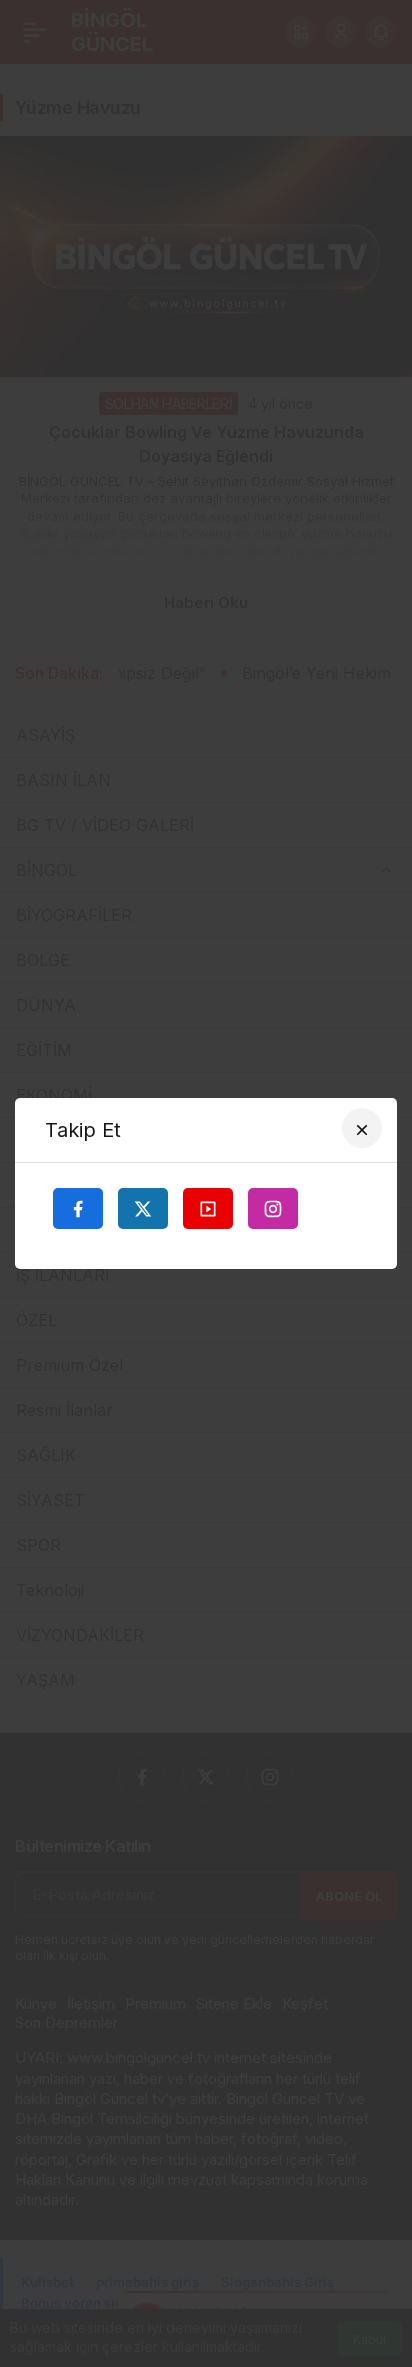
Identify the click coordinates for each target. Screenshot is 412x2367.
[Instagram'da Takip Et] (273, 1208)
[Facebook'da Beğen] (78, 1208)
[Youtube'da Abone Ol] (208, 1208)
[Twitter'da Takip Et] (143, 1208)
